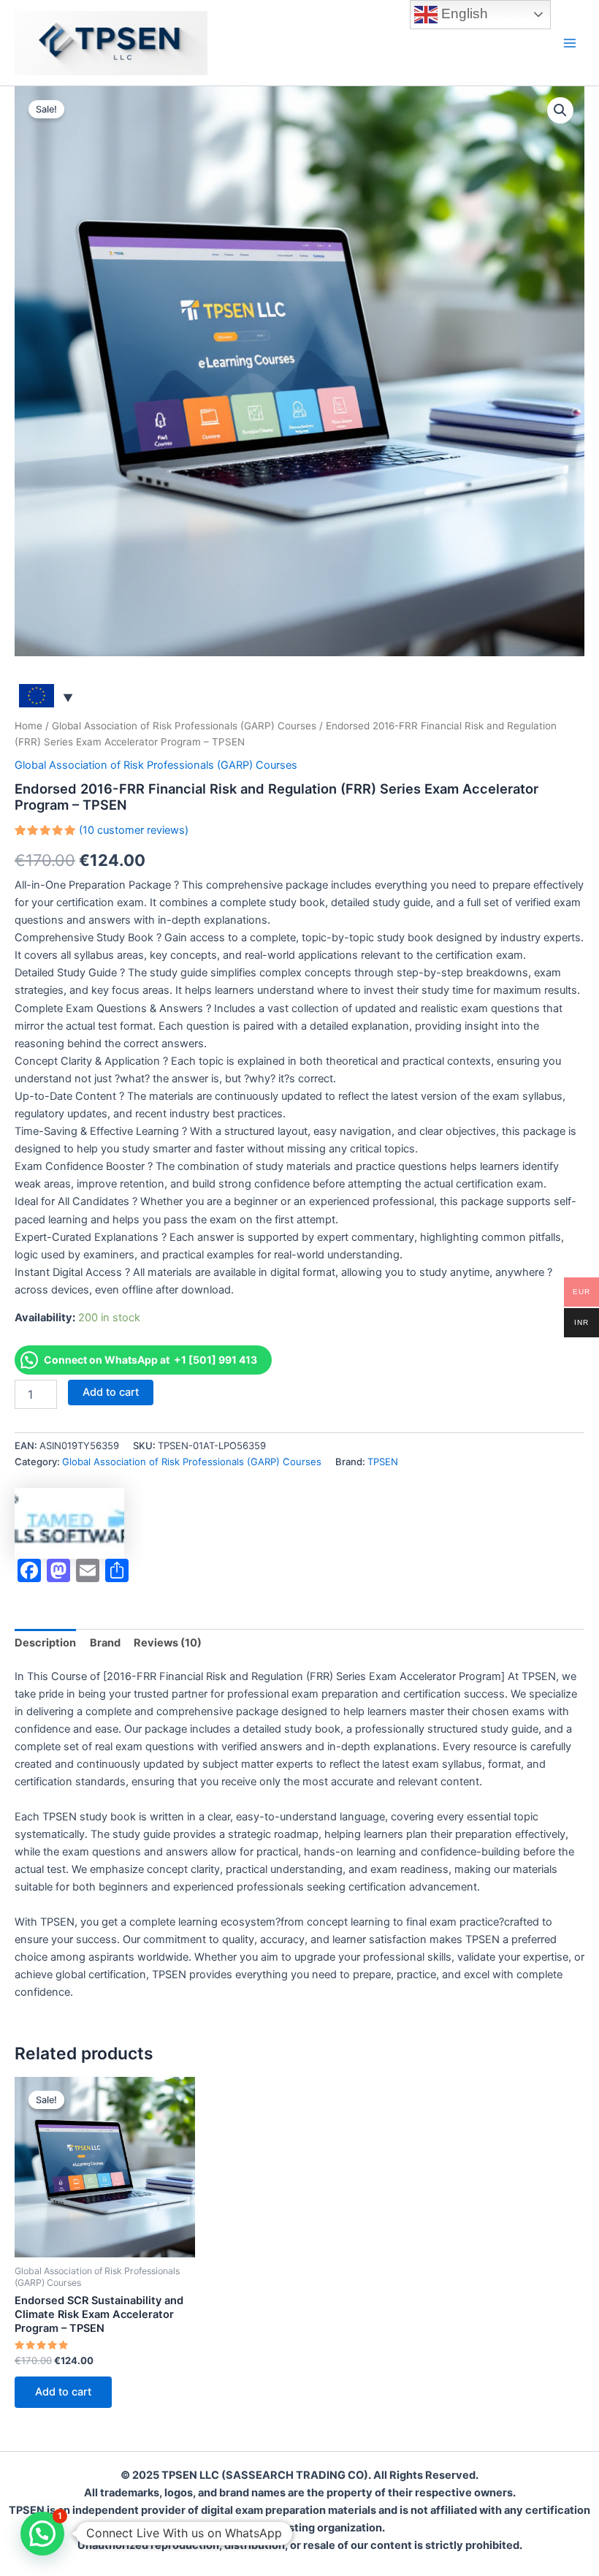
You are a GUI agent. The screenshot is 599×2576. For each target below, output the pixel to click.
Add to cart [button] (63, 2392)
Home (28, 726)
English (463, 14)
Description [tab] (45, 1643)
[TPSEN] (69, 1523)
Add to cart (111, 1392)
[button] (560, 110)
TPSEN (383, 1462)
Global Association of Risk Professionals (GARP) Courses (184, 726)
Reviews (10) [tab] (168, 1643)
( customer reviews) (134, 830)
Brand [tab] (105, 1643)
